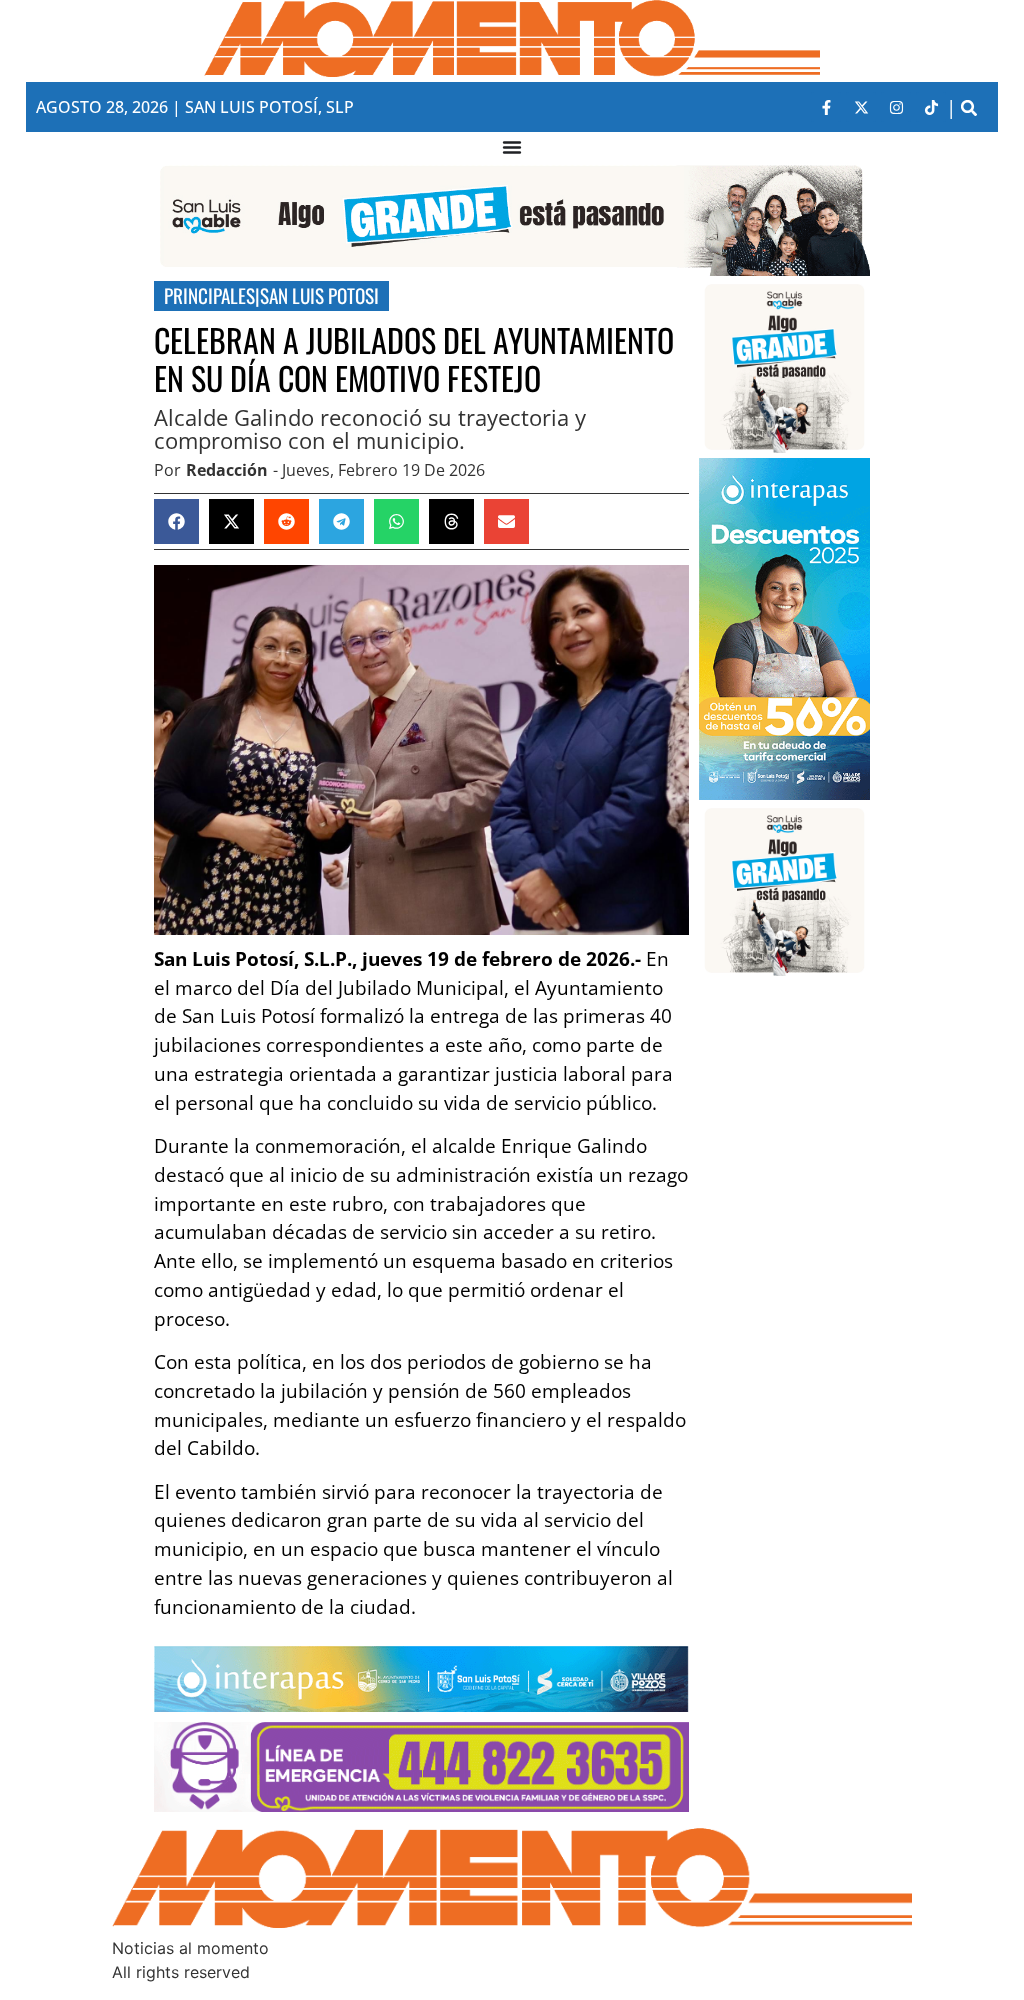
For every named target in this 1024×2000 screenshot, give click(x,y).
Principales (209, 295)
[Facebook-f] (826, 107)
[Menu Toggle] (512, 147)
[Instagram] (896, 107)
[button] (968, 107)
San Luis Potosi (319, 295)
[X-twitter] (861, 107)
